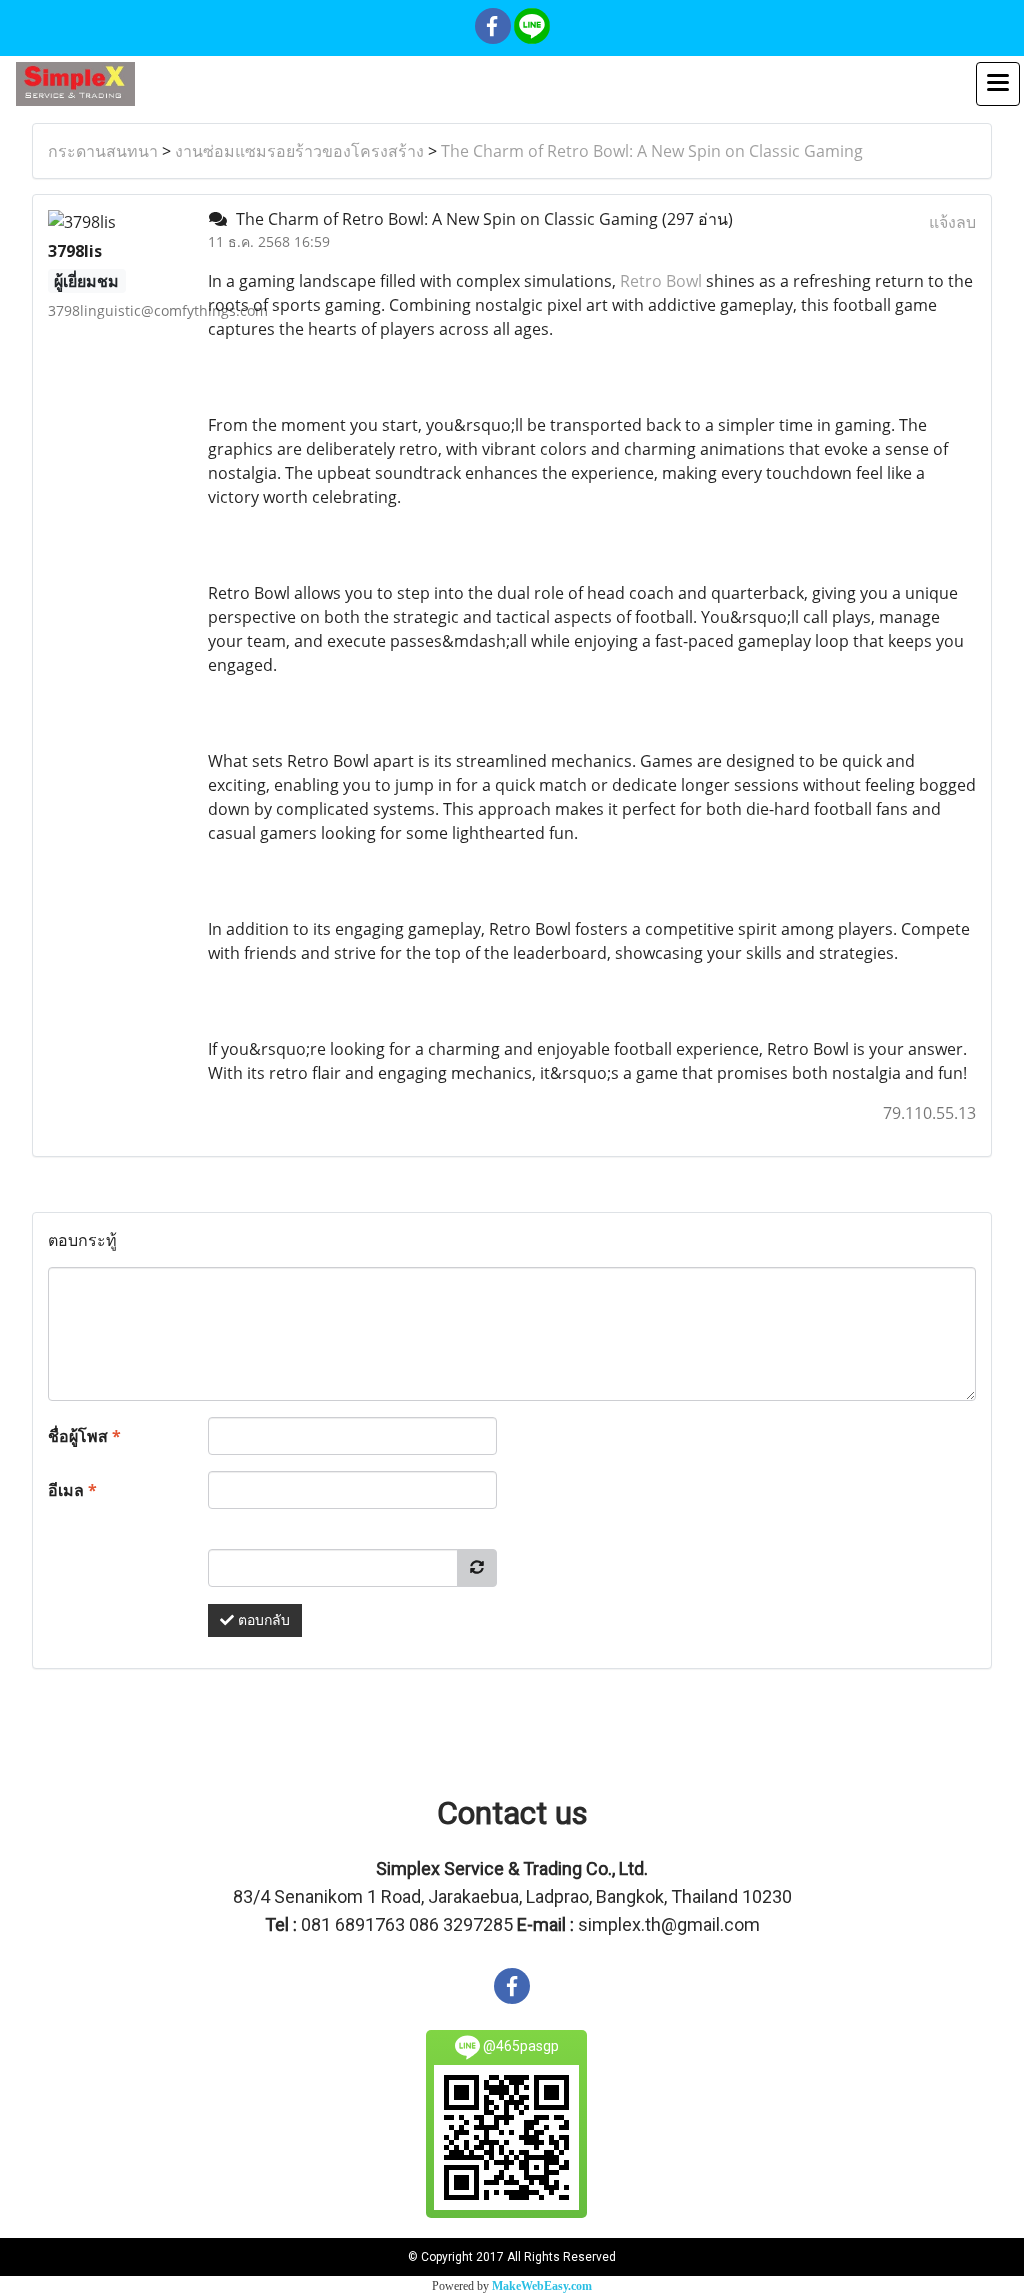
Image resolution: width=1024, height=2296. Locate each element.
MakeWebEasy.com (542, 2286)
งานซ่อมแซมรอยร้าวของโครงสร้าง (299, 151)
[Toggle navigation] (998, 84)
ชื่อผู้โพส (84, 1436)
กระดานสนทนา (103, 151)
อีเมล (72, 1490)
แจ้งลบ (952, 222)
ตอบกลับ (262, 1620)
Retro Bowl (661, 281)
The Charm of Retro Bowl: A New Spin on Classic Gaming (652, 151)
